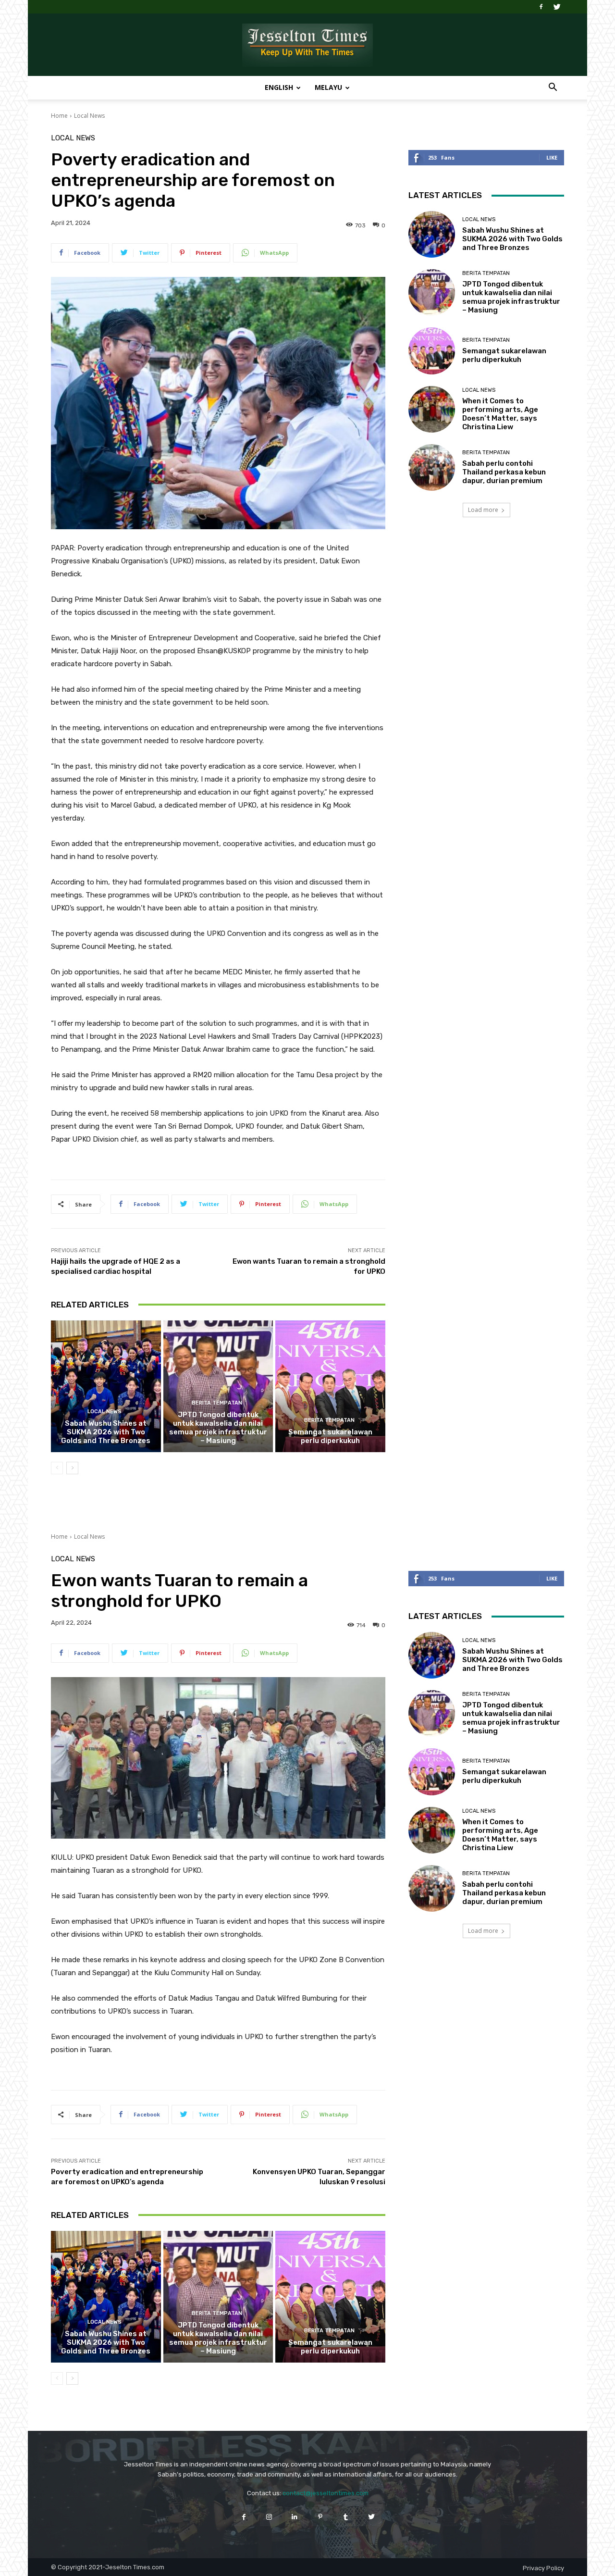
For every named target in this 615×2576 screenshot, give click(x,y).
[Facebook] (541, 7)
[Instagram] (269, 2517)
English (279, 87)
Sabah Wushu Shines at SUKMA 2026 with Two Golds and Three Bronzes (106, 1432)
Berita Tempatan (217, 1403)
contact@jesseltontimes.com (326, 2493)
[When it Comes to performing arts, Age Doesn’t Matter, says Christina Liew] (432, 409)
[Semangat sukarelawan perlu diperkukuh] (330, 1386)
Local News (89, 116)
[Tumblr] (346, 2517)
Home (59, 116)
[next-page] (72, 1468)
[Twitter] (557, 7)
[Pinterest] (320, 2517)
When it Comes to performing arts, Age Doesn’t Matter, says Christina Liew (500, 414)
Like (552, 157)
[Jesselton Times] (307, 45)
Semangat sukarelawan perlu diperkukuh (330, 1436)
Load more (483, 510)
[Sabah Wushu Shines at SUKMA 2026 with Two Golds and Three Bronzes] (106, 1386)
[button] (553, 88)
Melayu (328, 87)
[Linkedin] (295, 2517)
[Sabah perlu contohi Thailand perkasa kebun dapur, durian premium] (432, 467)
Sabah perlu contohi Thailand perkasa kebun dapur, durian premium (504, 472)
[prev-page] (57, 1468)
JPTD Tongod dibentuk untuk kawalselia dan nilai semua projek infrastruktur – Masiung (218, 1428)
